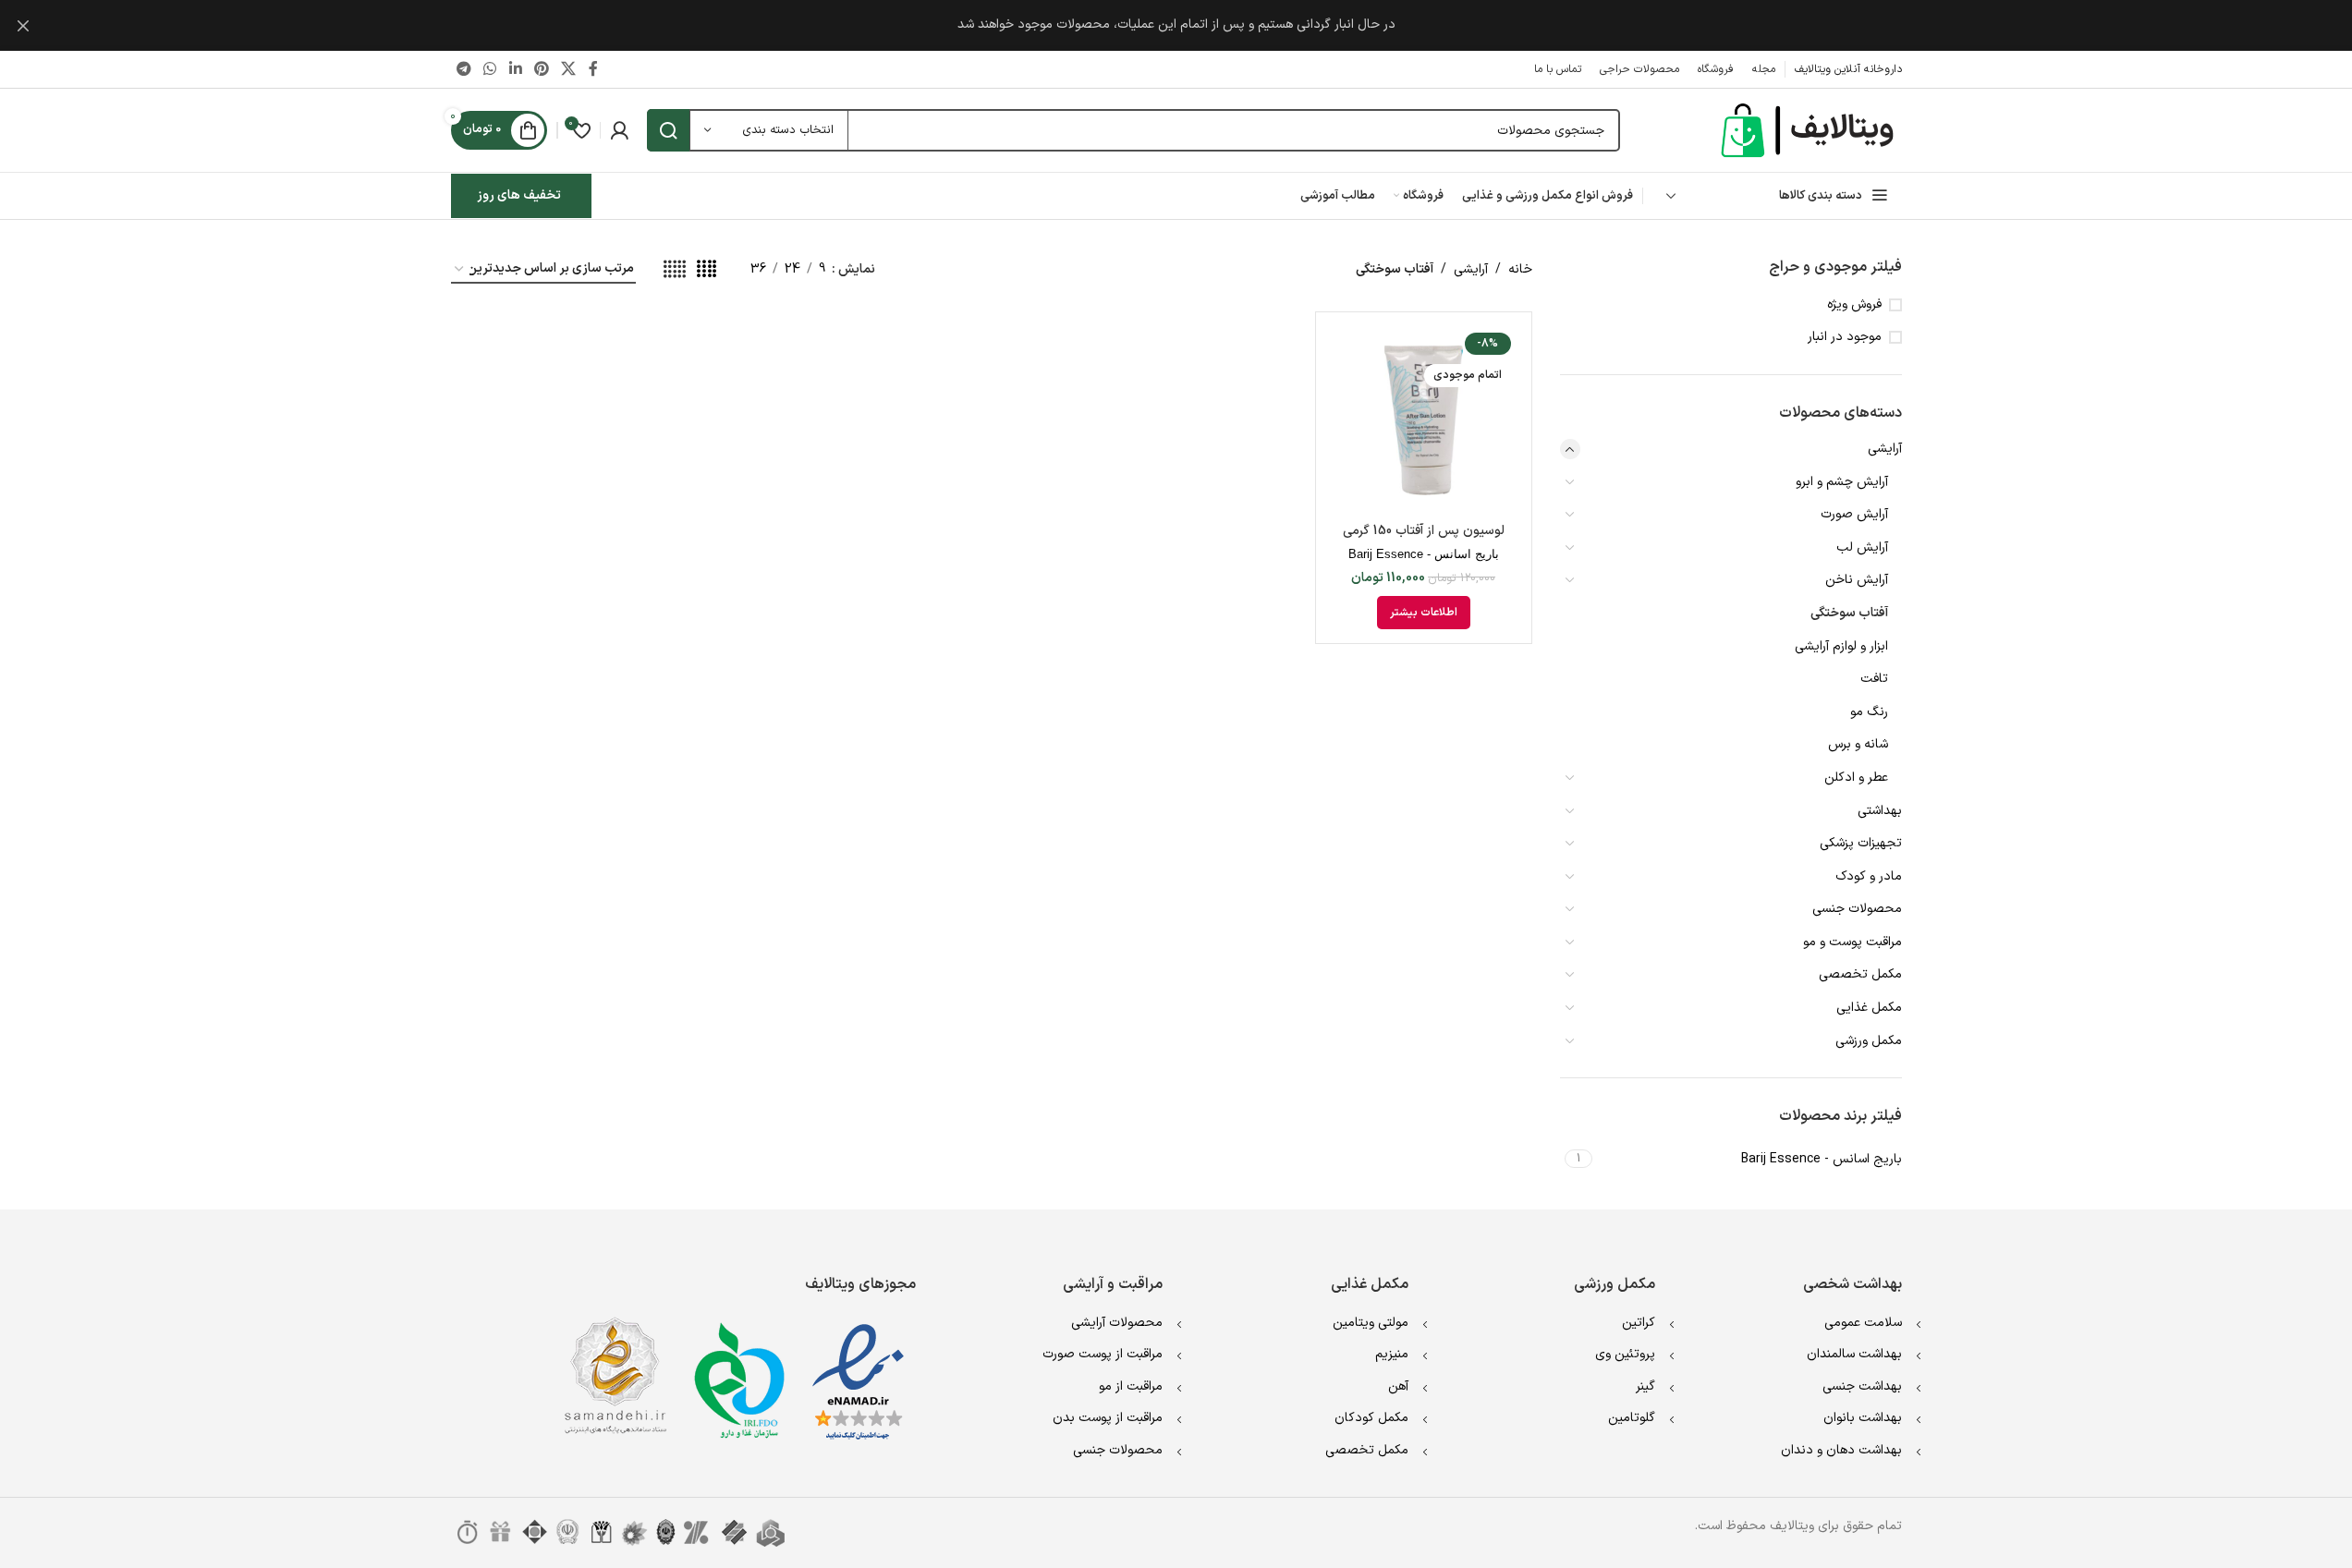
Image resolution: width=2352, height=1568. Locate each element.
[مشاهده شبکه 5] (675, 270)
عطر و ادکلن (1856, 778)
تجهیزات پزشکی (1861, 843)
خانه (1520, 269)
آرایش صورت (1854, 514)
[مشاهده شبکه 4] (707, 270)
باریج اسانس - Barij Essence (1424, 554)
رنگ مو (1869, 712)
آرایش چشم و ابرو (1842, 482)
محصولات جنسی (1857, 909)
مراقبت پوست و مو (1852, 942)
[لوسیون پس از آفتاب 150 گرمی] (1424, 420)
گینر (1645, 1386)
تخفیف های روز (519, 195)
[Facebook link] (593, 69)
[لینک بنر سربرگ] (1176, 25)
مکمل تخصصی (1860, 974)
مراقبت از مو (1131, 1386)
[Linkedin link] (515, 69)
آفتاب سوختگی (1849, 613)
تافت (1874, 679)
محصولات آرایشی (1117, 1323)
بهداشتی (1880, 811)
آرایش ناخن (1857, 580)
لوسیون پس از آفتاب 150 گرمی (1424, 531)
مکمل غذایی (1869, 1008)
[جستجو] (668, 130)
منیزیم (1392, 1354)
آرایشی (1885, 449)
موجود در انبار (1845, 337)
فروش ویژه (1854, 305)
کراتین (1639, 1323)
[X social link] (569, 69)
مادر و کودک (1869, 876)
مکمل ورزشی (1869, 1041)
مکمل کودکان (1371, 1418)
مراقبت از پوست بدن (1108, 1418)
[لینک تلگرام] (464, 69)
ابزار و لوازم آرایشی (1841, 646)
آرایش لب (1862, 547)
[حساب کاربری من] (619, 130)
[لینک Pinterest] (541, 69)
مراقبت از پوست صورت (1103, 1354)
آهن (1398, 1386)
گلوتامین (1632, 1418)
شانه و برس (1858, 744)
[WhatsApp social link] (490, 69)
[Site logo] (1810, 130)
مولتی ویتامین (1371, 1323)
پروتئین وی (1625, 1354)
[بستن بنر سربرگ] (23, 25)
